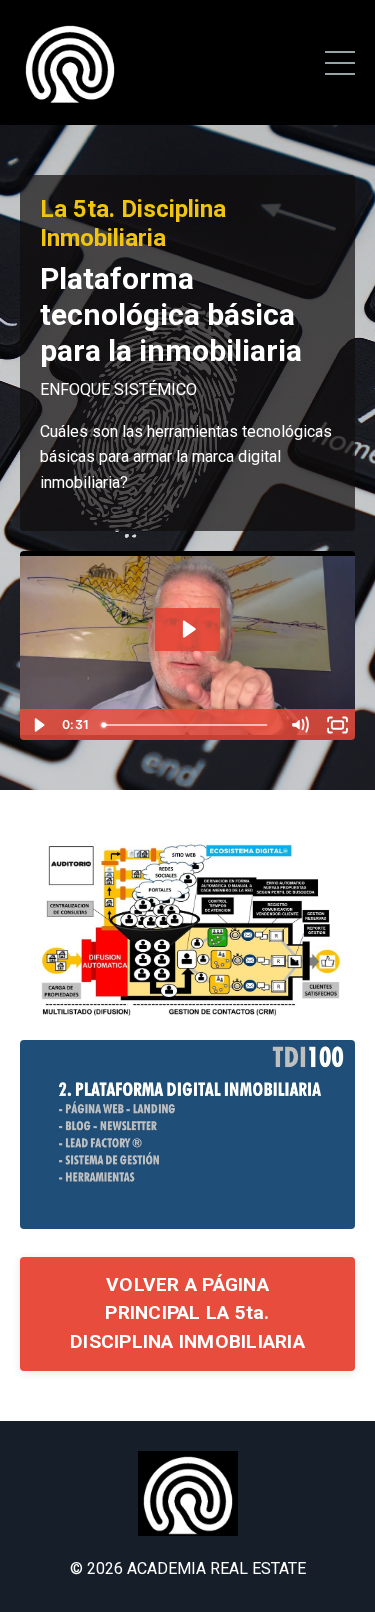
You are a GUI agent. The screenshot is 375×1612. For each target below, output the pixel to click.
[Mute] (299, 725)
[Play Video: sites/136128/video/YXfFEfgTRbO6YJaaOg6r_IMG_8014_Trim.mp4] (188, 629)
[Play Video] (38, 725)
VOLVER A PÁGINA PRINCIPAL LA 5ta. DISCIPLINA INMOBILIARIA (187, 1313)
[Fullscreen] (337, 725)
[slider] (187, 725)
